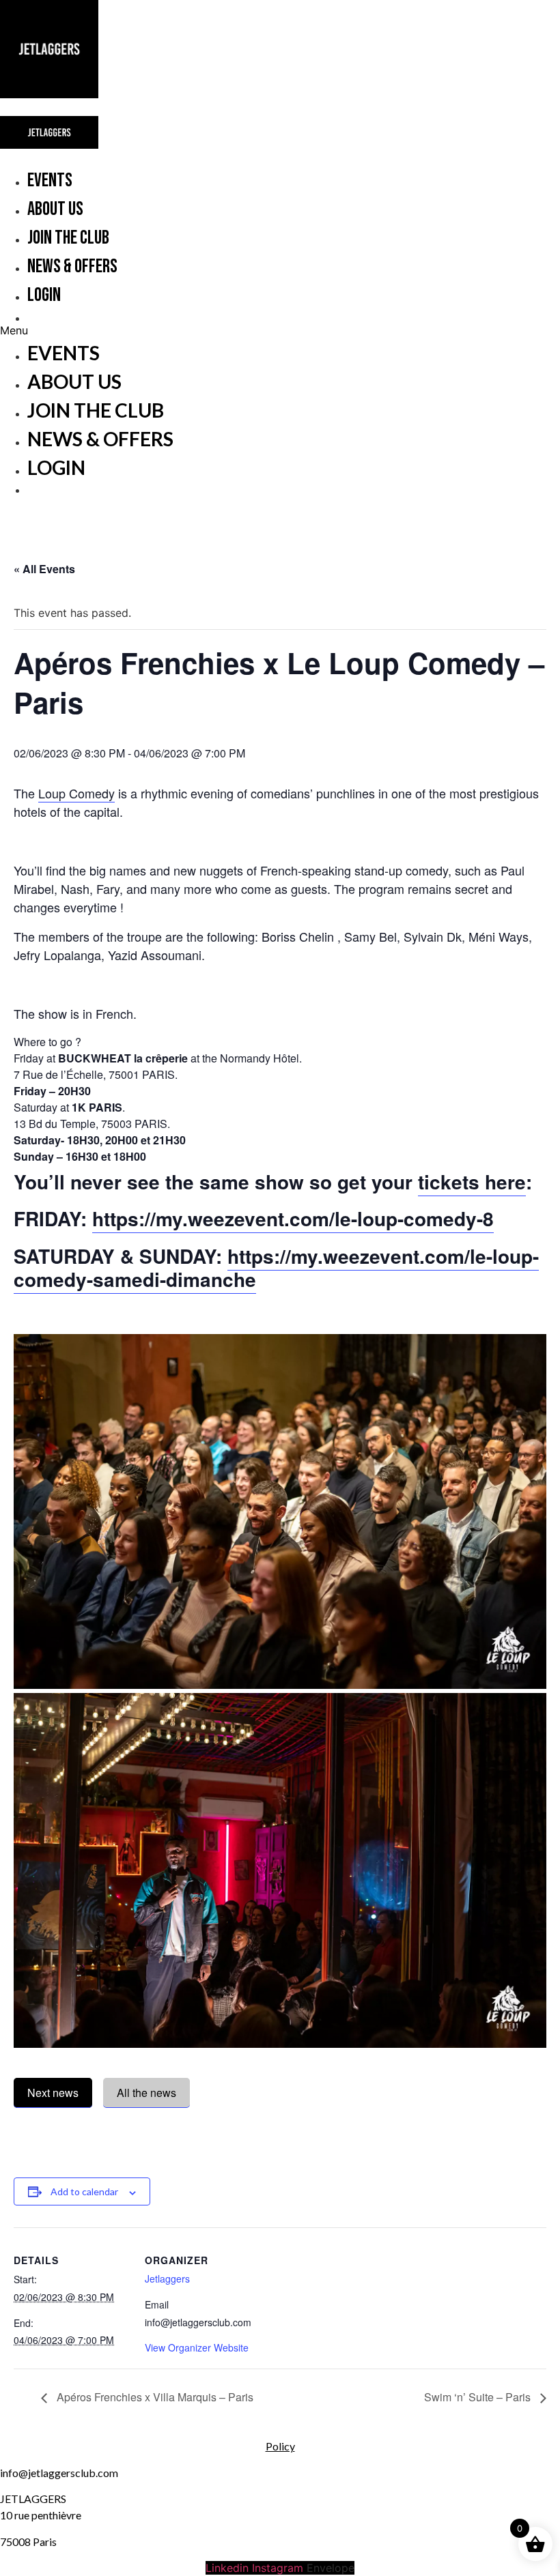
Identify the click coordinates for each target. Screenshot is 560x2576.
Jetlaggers (167, 2278)
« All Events (44, 569)
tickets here (472, 1182)
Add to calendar (84, 2191)
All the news (146, 2093)
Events (50, 180)
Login (44, 295)
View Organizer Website (197, 2347)
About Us (55, 209)
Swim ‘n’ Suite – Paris (479, 2397)
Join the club (68, 238)
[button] (231, 330)
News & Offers (72, 266)
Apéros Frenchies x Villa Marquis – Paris (154, 2397)
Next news (53, 2093)
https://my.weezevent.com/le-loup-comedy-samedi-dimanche (276, 1268)
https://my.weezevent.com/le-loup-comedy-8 (293, 1218)
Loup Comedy (76, 793)
